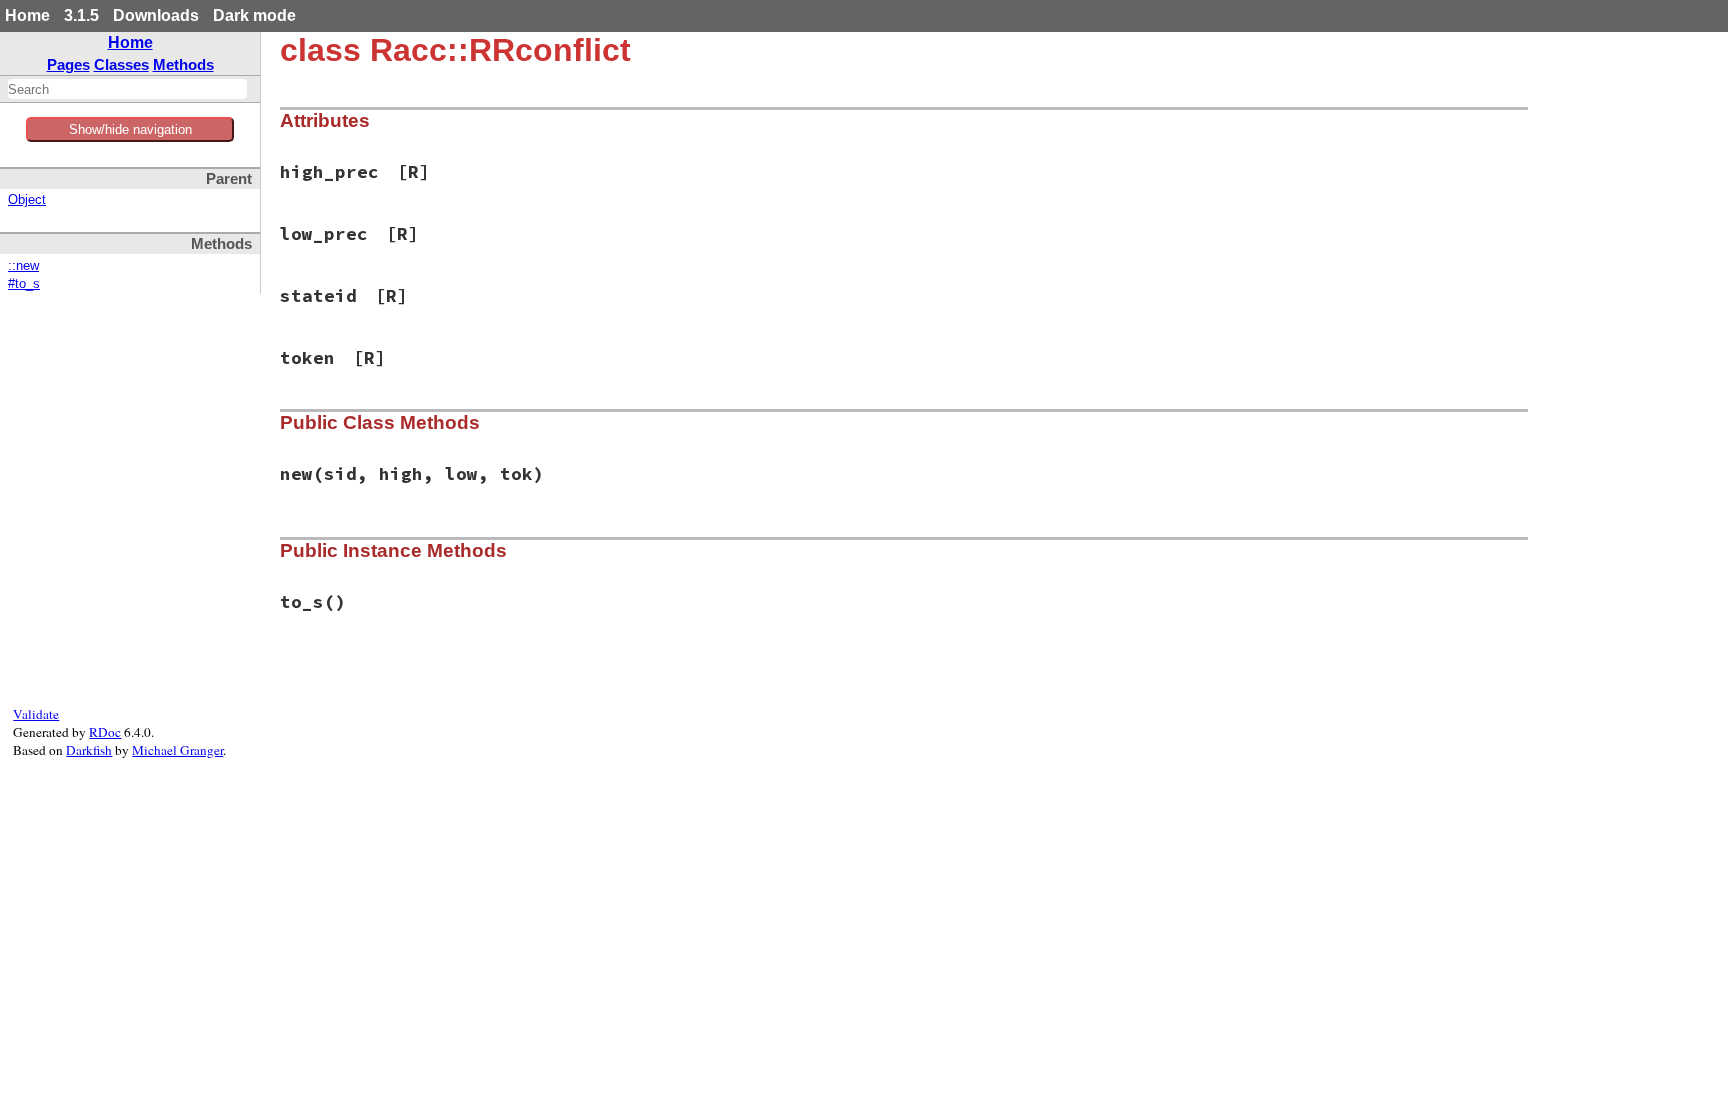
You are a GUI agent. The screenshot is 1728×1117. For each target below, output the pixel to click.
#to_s (24, 284)
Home (27, 15)
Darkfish (89, 750)
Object (27, 200)
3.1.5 (81, 15)
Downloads (156, 15)
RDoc (105, 732)
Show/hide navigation (130, 129)
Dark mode (254, 15)
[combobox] (127, 89)
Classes (121, 64)
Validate (36, 714)
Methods (183, 64)
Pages (68, 64)
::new (23, 266)
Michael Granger (177, 750)
